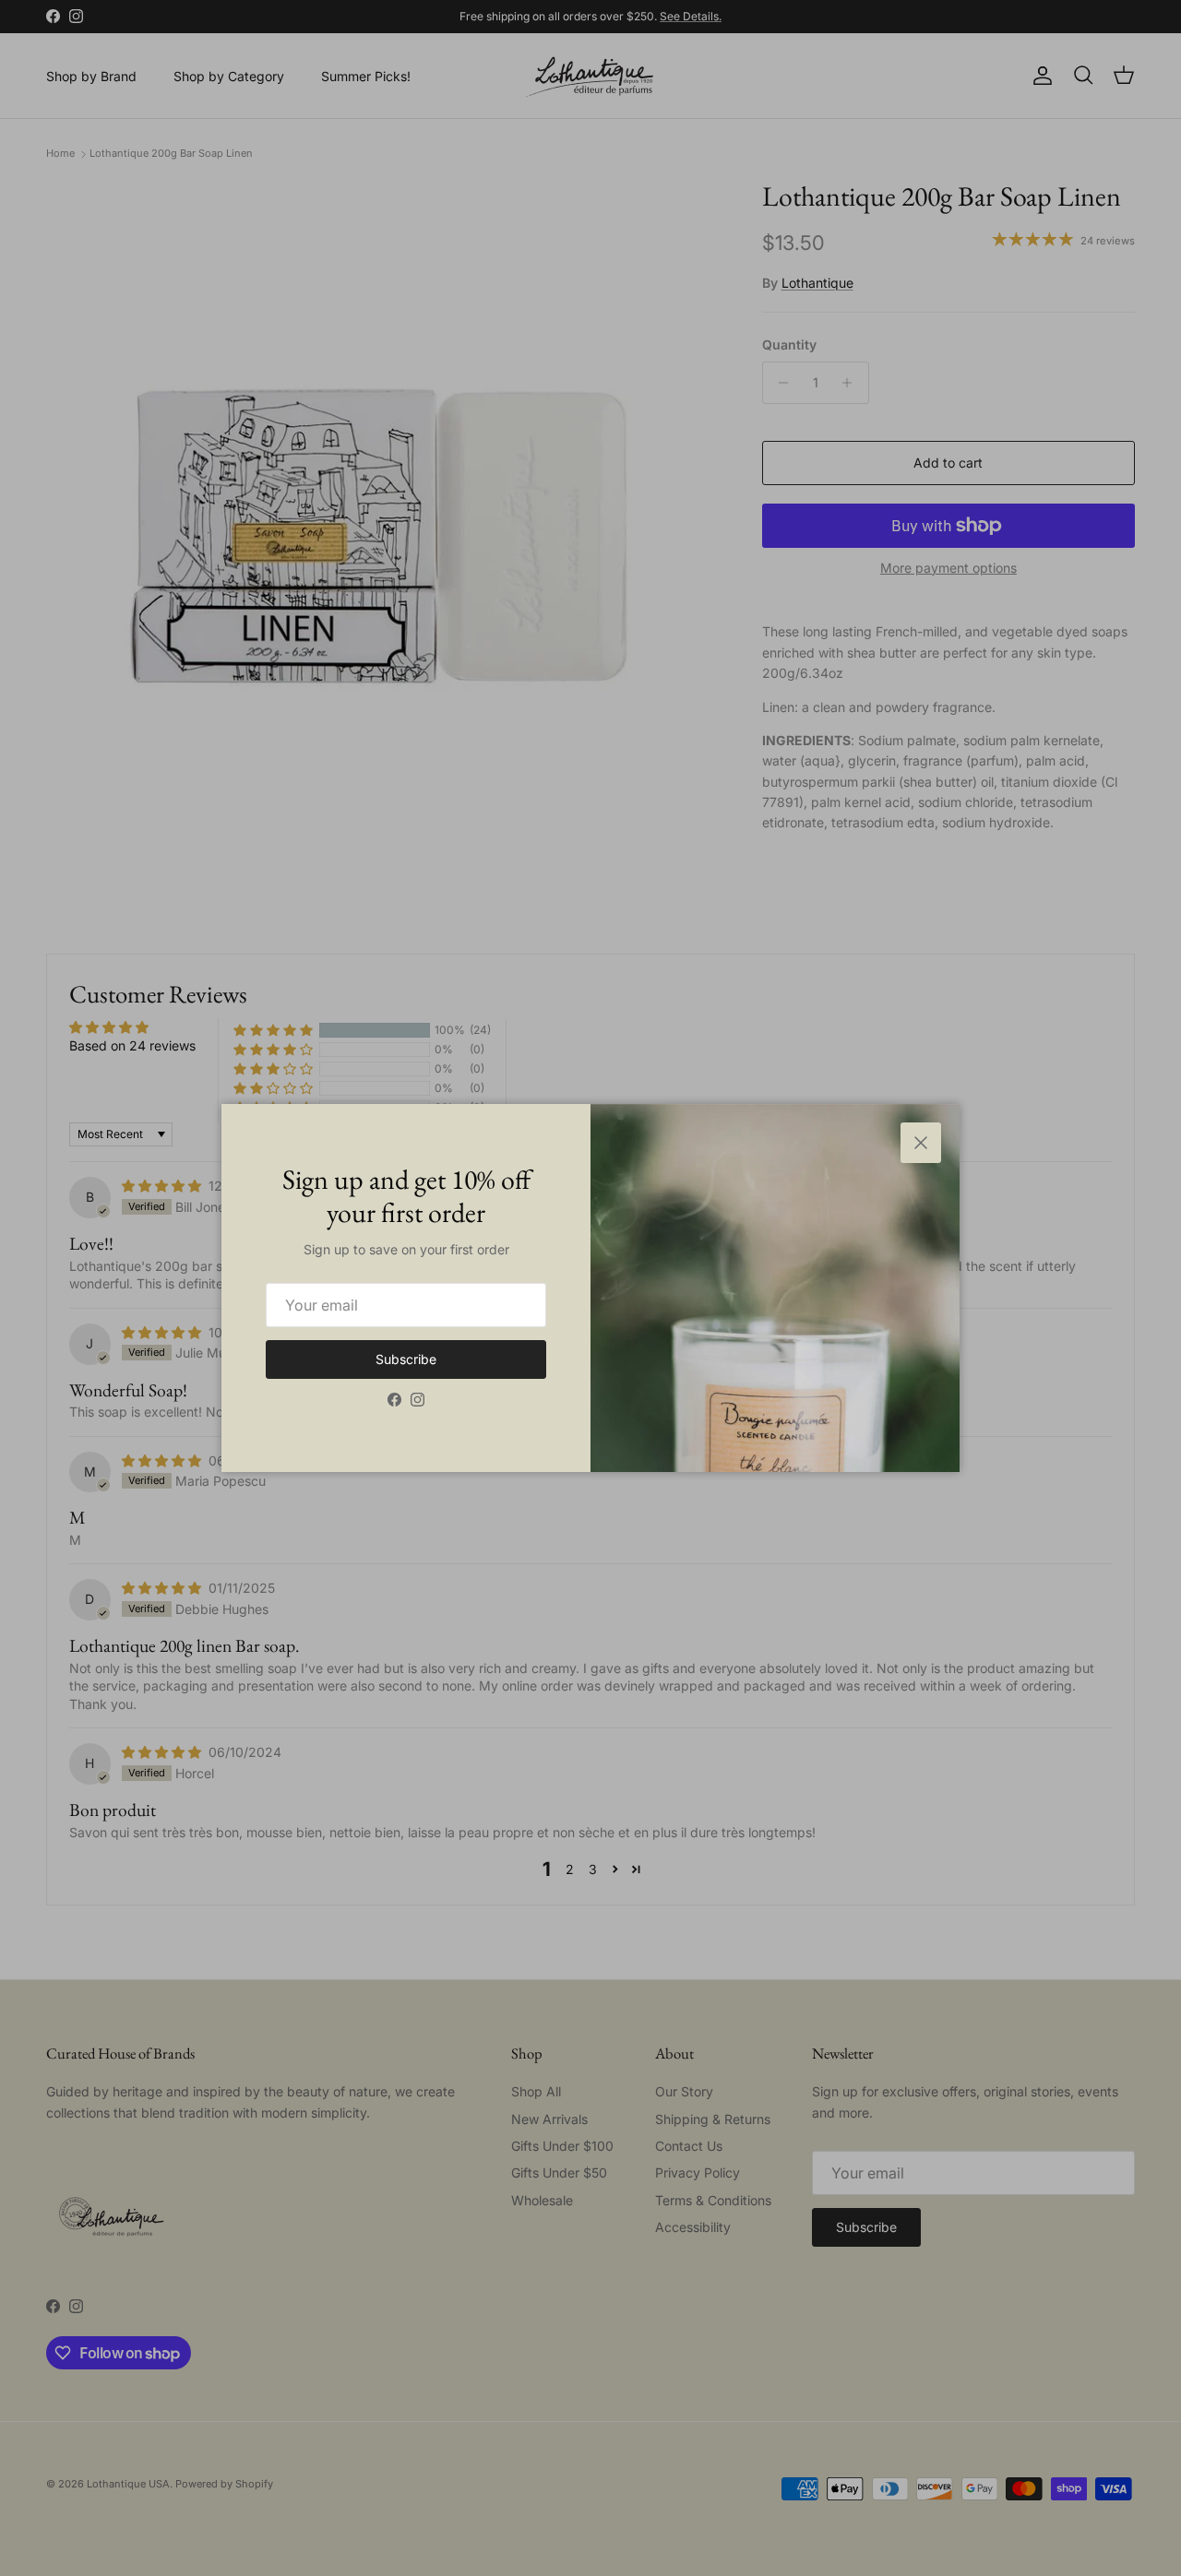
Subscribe (406, 1359)
